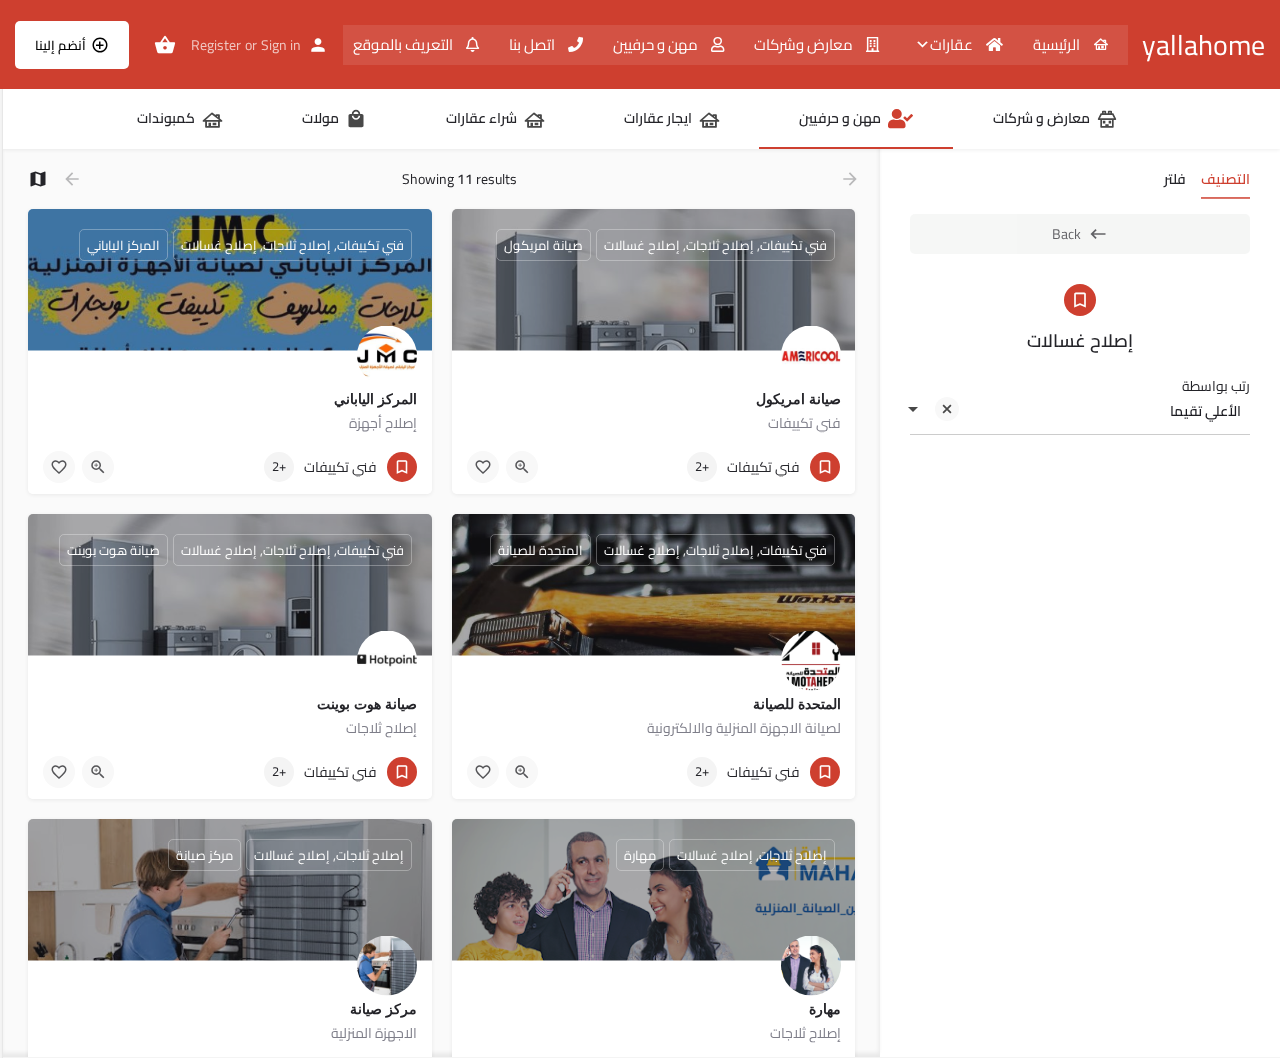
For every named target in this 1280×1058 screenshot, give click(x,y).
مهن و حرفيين (657, 44)
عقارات (953, 44)
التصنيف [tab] (1225, 179)
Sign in (281, 45)
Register (216, 45)
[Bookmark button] (483, 467)
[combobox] (1080, 411)
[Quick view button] (522, 467)
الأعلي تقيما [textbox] (1205, 411)
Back (1066, 234)
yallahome (1203, 45)
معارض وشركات (805, 44)
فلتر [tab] (1175, 179)
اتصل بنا (533, 44)
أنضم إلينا (60, 45)
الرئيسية (1058, 44)
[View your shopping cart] (165, 45)
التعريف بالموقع (404, 44)
